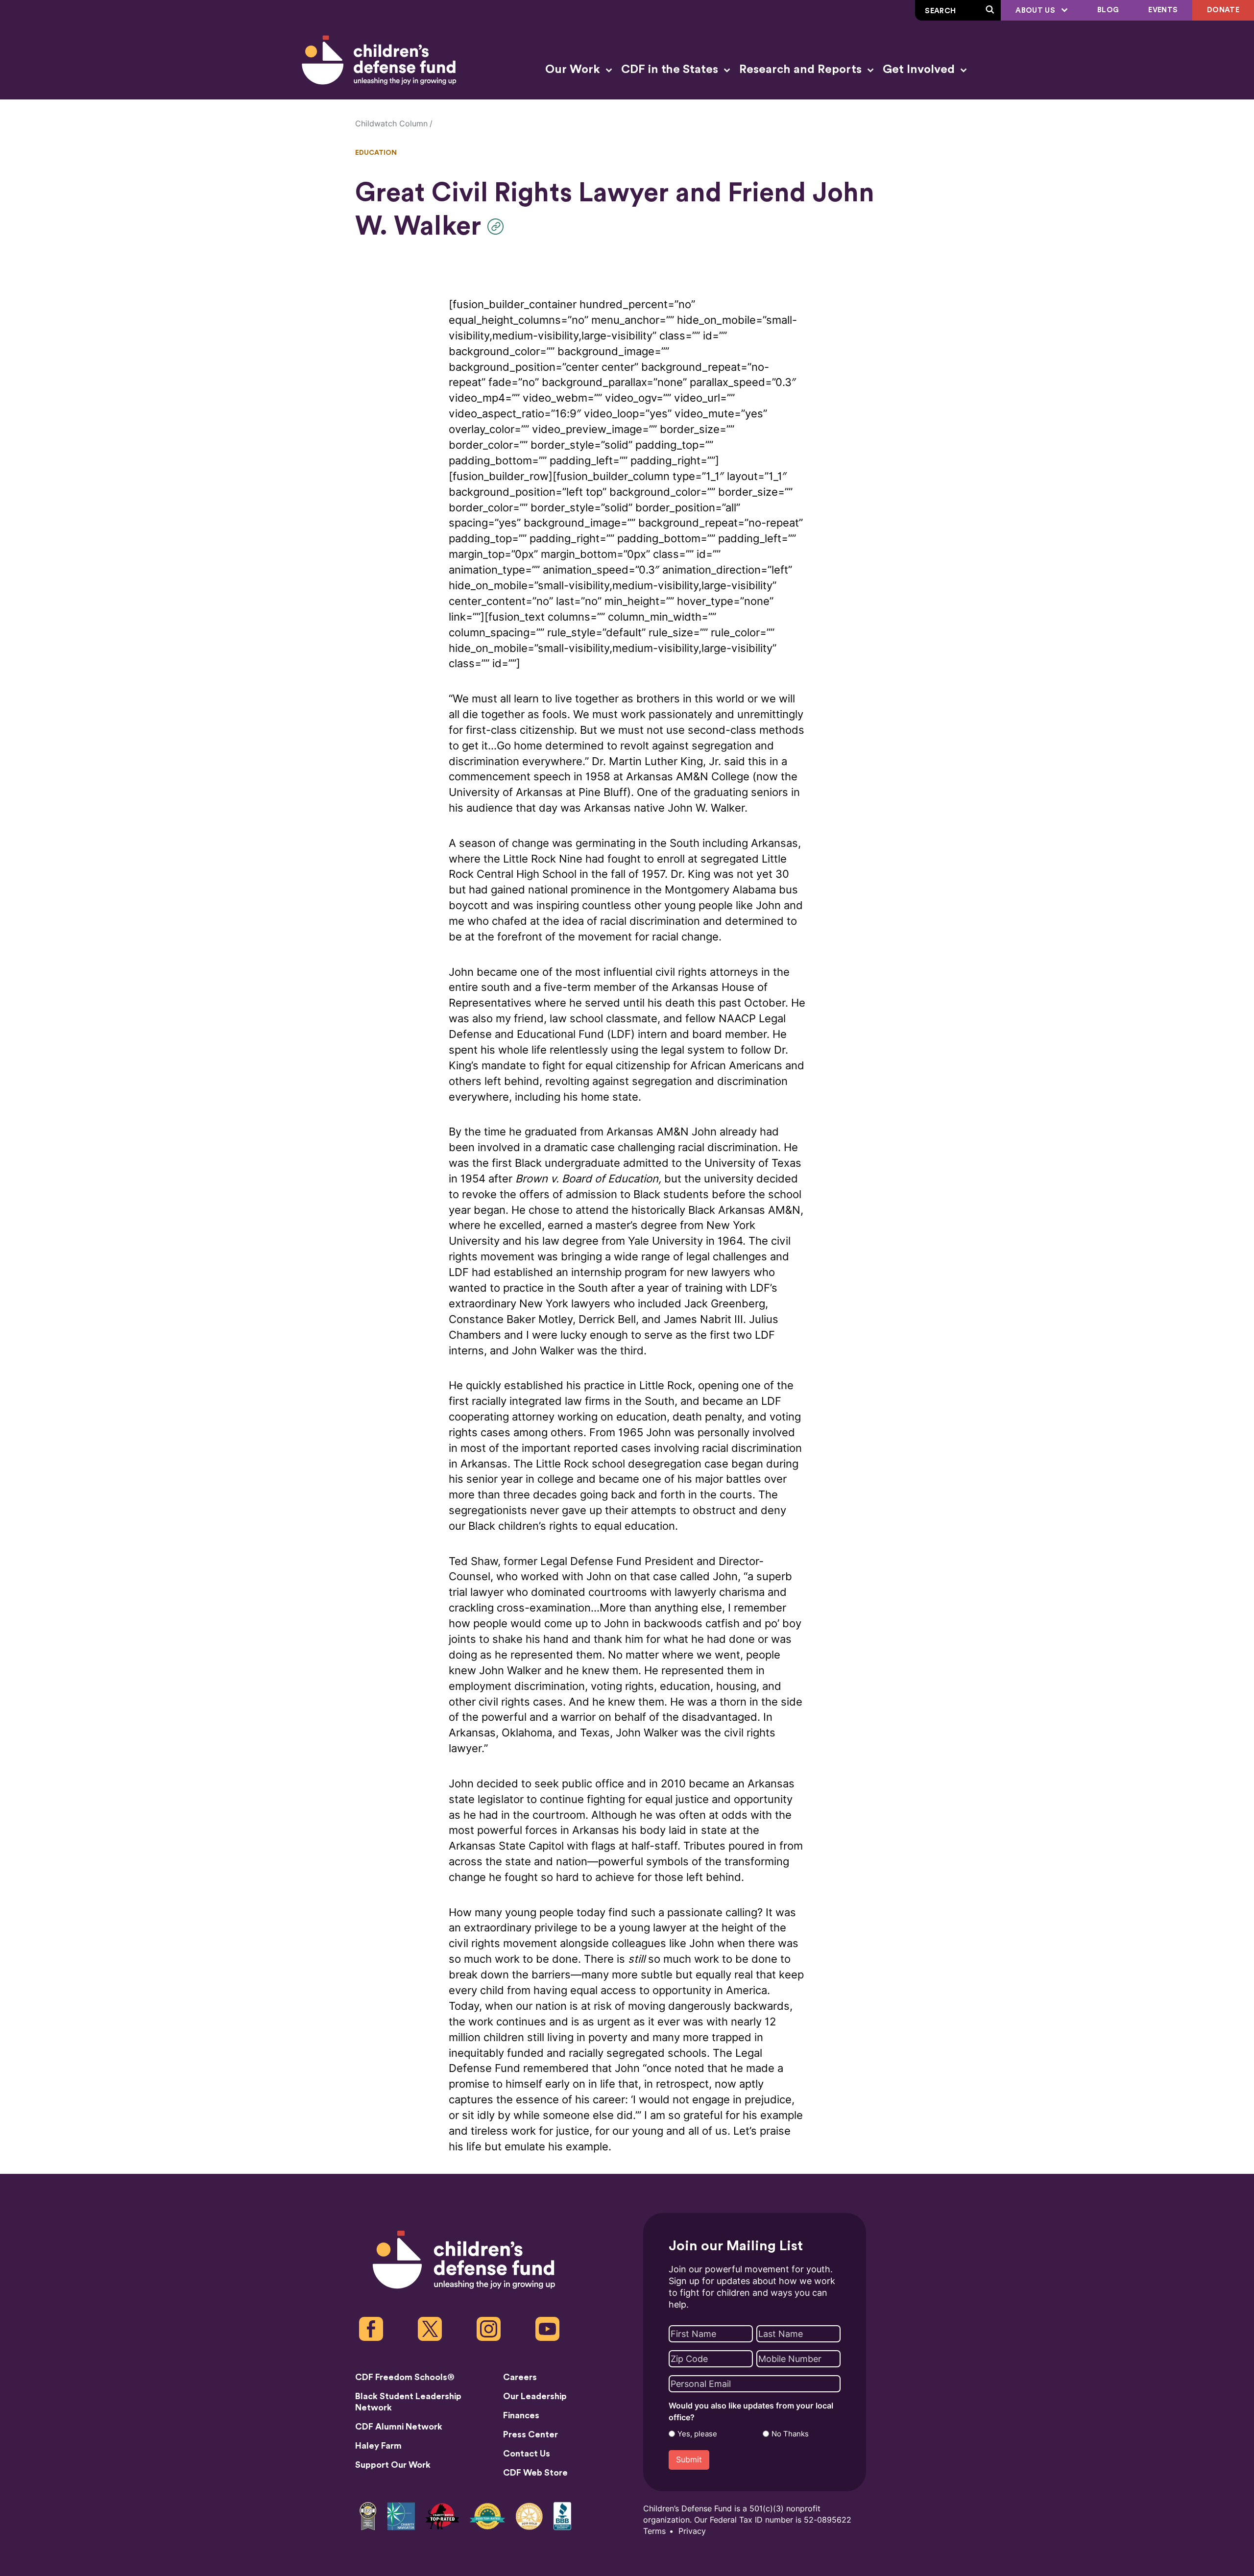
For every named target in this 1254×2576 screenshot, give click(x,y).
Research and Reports (802, 70)
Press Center (531, 2434)
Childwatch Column (391, 124)
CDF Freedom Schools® (405, 2377)
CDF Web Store (535, 2473)
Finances (521, 2415)
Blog (1108, 10)
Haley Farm (378, 2446)
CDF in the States (671, 70)
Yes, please (697, 2434)
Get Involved (920, 70)
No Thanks (790, 2434)
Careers (520, 2377)
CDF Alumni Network (399, 2427)
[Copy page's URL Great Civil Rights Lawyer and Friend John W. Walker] (498, 227)
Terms (654, 2531)
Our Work (574, 70)
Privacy (692, 2531)
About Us (1036, 11)
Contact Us (527, 2454)
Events (1163, 10)
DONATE (1223, 10)
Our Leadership (535, 2396)
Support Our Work (393, 2465)
